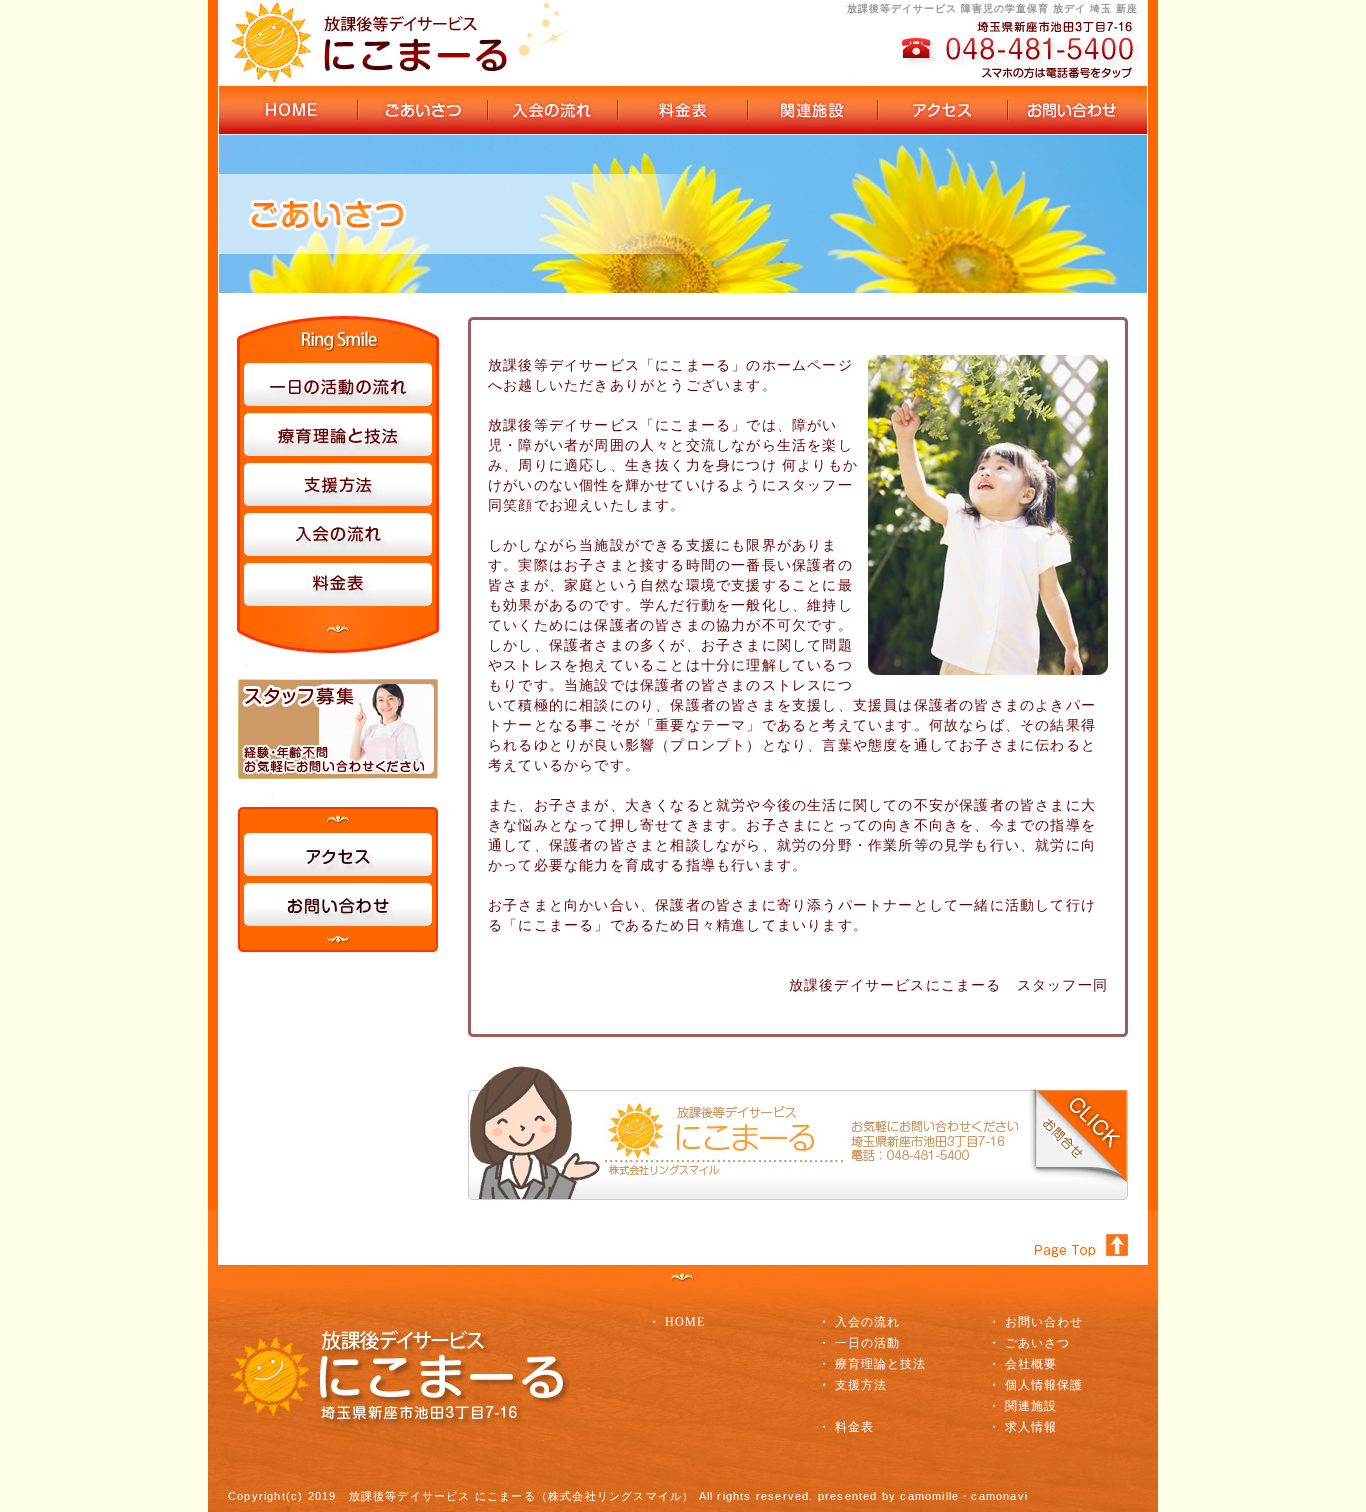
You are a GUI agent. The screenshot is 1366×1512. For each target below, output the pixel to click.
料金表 (854, 1427)
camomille (929, 1496)
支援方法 (861, 1385)
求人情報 (1031, 1427)
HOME (685, 1322)
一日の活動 (867, 1343)
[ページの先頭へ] (1088, 1218)
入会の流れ (867, 1322)
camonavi (999, 1496)
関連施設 (1031, 1406)
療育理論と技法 (880, 1364)
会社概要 (1031, 1364)
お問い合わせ (1044, 1322)
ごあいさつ (1037, 1343)
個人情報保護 (1044, 1385)
